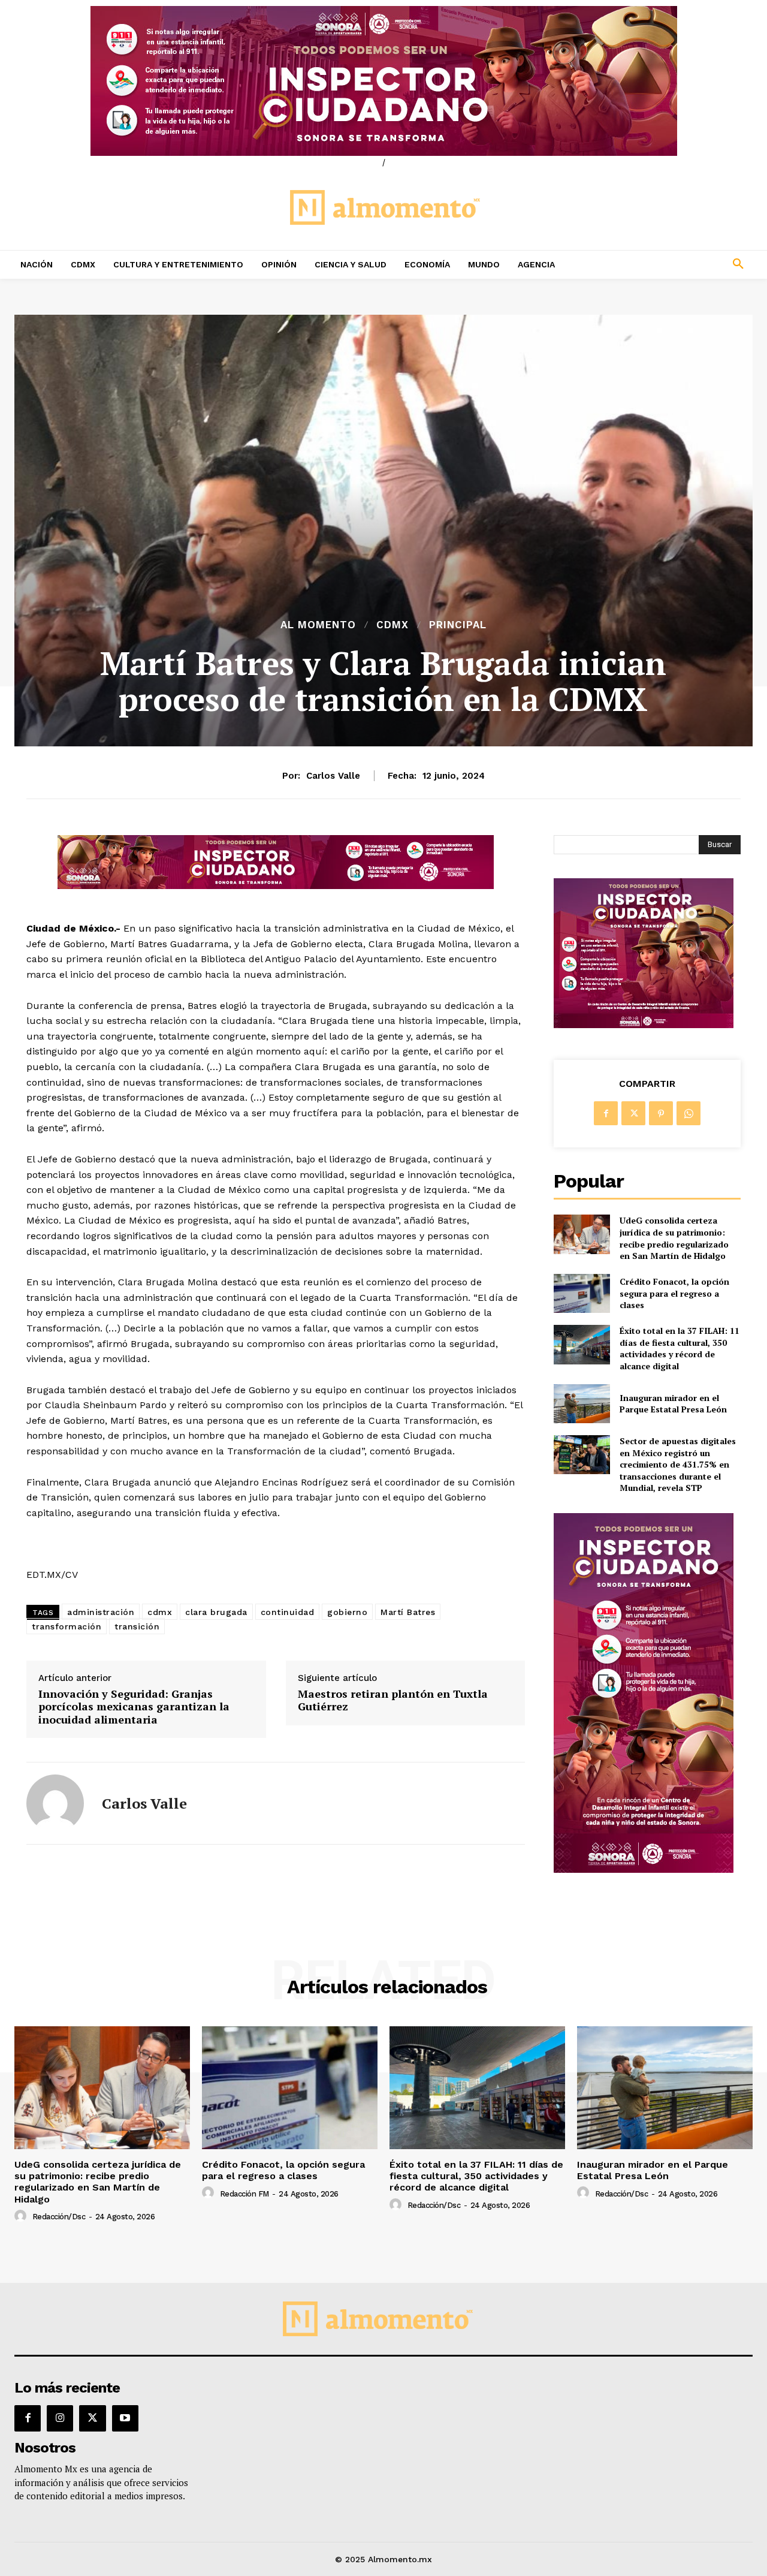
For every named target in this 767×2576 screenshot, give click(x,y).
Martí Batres (408, 1612)
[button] (671, 264)
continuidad (288, 1612)
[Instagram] (60, 2418)
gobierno (347, 1612)
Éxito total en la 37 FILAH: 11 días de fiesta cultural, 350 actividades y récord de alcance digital (680, 1348)
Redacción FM (244, 2194)
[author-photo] (22, 2216)
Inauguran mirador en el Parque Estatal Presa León (673, 1404)
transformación (67, 1626)
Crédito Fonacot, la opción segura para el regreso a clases (674, 1293)
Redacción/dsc (59, 2217)
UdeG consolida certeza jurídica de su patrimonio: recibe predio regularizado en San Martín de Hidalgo (674, 1238)
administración (101, 1612)
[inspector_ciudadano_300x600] (644, 1870)
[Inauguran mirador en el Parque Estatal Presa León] (582, 1404)
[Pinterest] (661, 1113)
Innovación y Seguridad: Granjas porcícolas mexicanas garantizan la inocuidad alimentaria (134, 1707)
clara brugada (216, 1612)
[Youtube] (125, 2418)
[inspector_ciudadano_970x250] (383, 81)
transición (137, 1626)
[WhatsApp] (689, 1113)
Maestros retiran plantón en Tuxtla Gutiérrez (393, 1700)
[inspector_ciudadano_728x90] (276, 886)
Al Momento (318, 625)
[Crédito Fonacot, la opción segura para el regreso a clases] (582, 1293)
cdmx (160, 1612)
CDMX (392, 625)
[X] (633, 1113)
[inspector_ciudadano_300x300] (644, 1025)
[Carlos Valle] (55, 1803)
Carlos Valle (333, 776)
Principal (458, 625)
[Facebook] (606, 1113)
